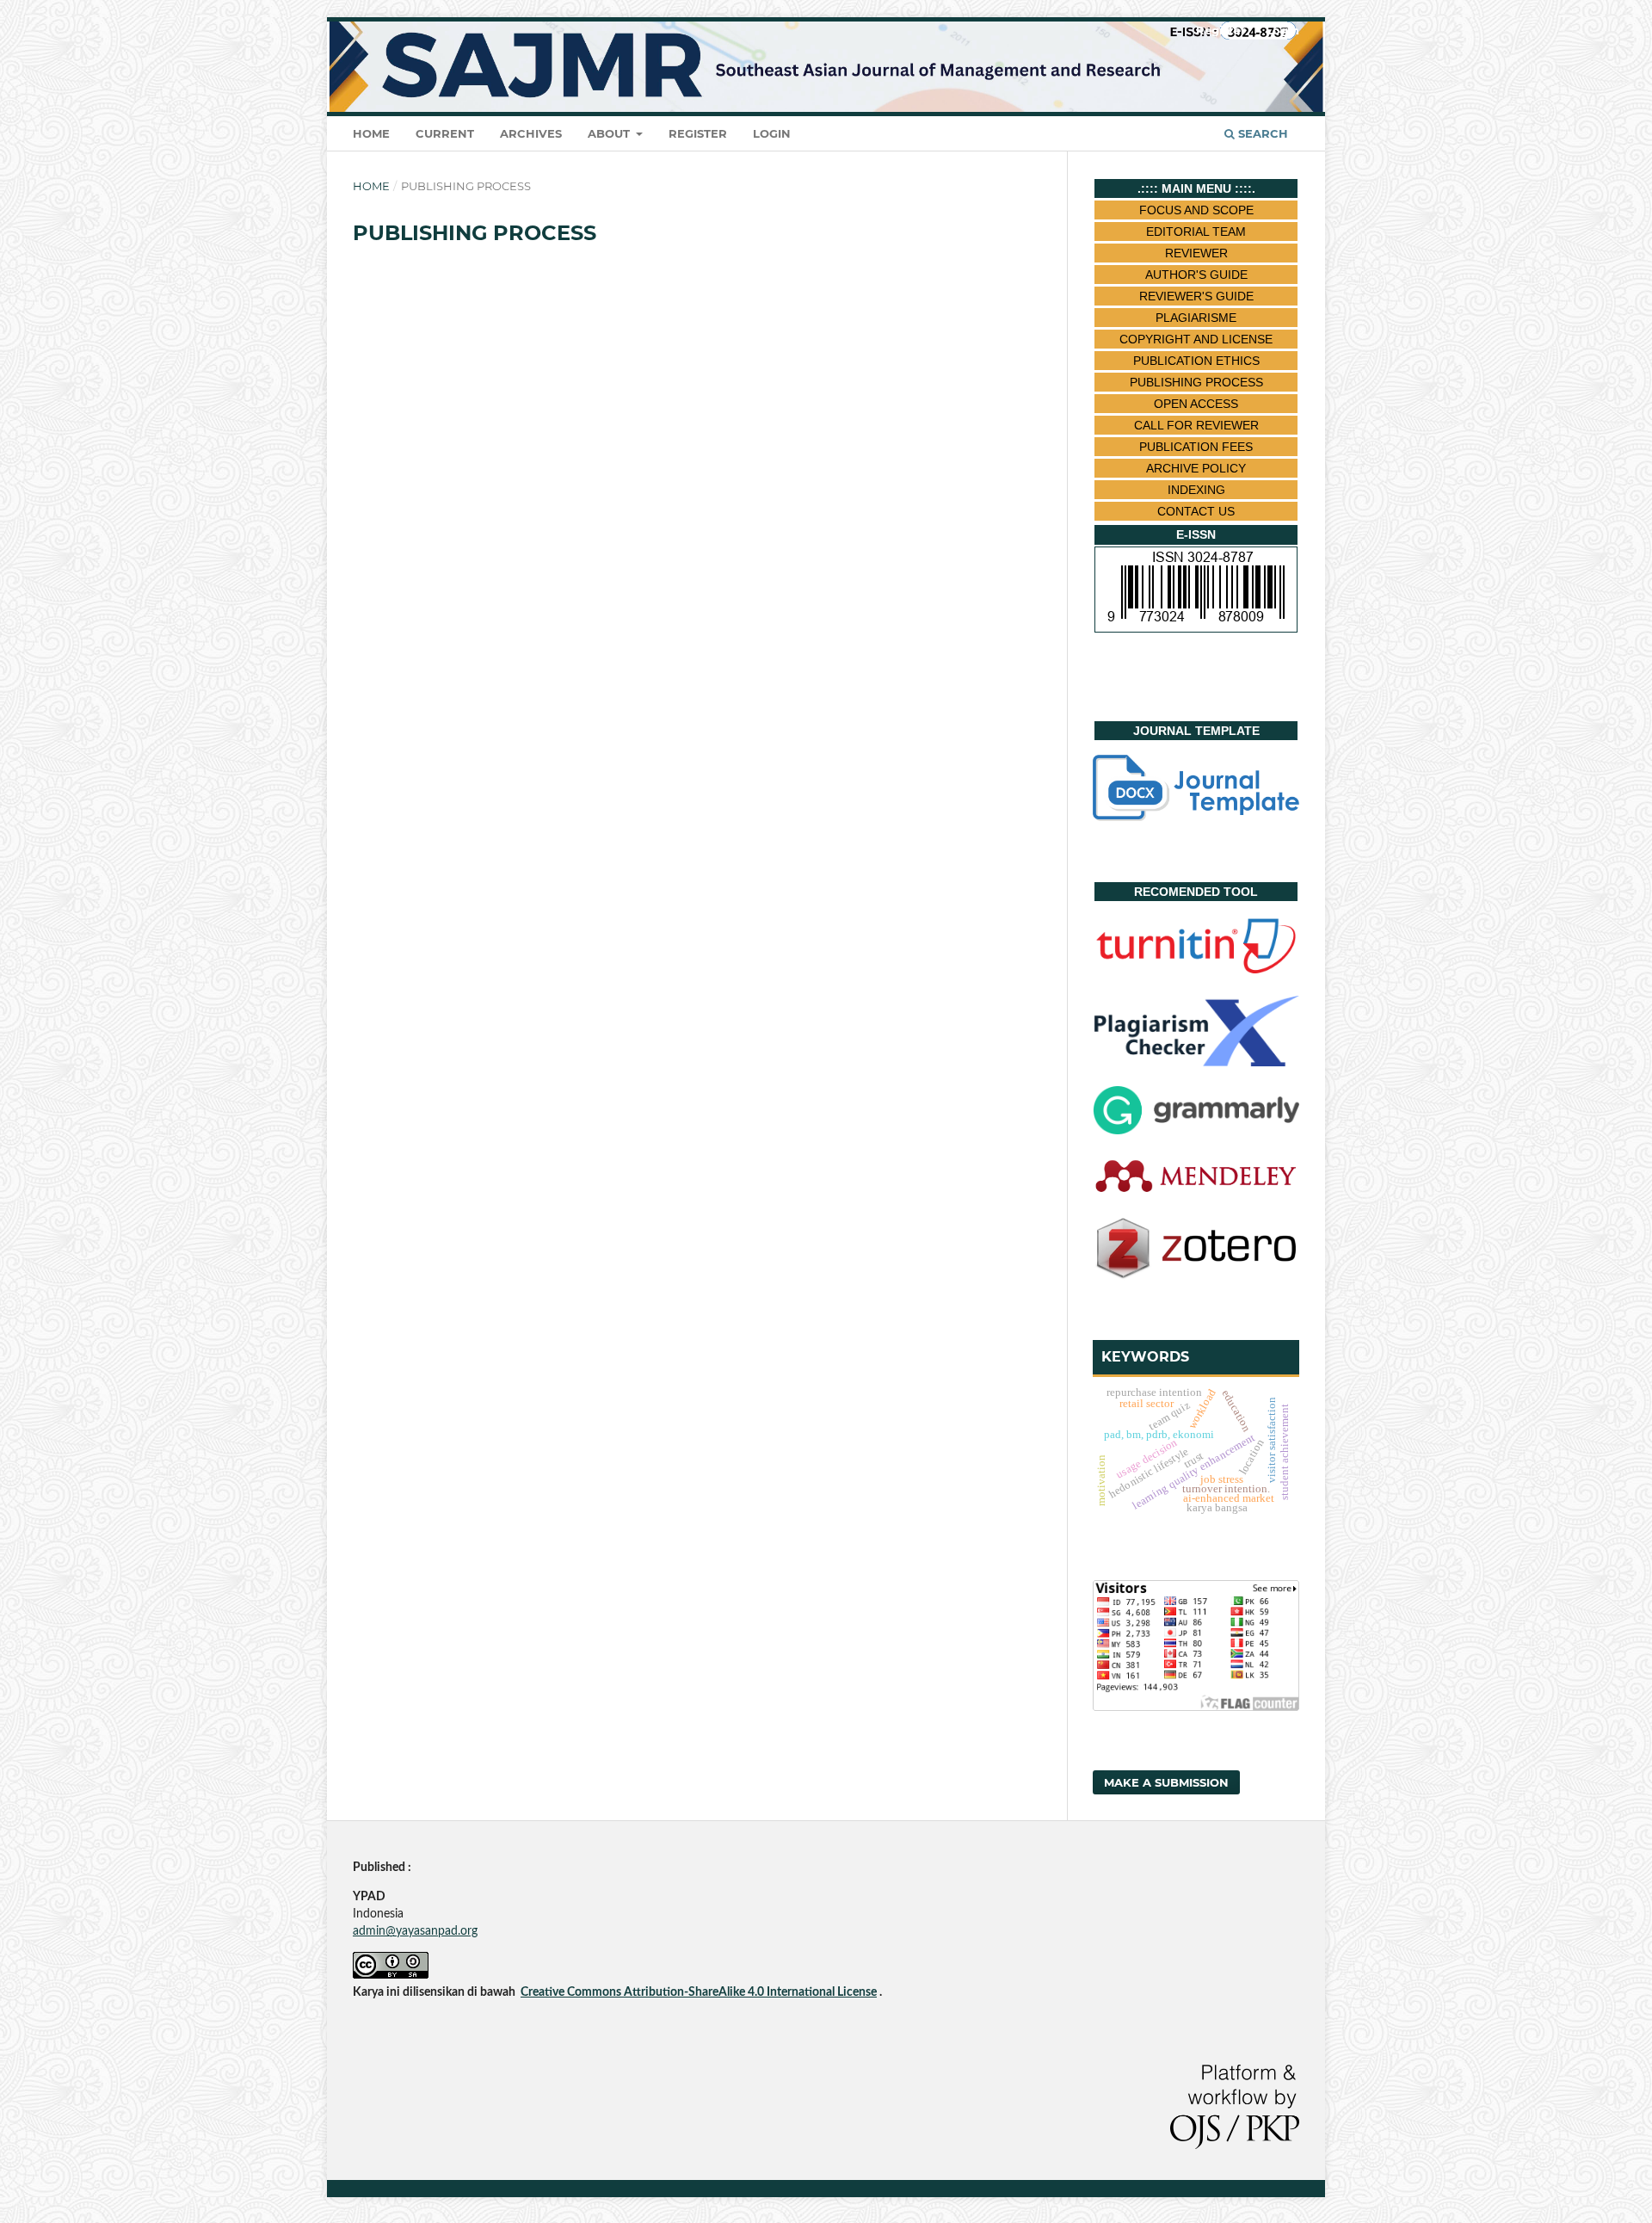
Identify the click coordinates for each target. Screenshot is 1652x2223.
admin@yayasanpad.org (415, 1931)
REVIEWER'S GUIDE (1196, 296)
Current (445, 133)
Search (1261, 133)
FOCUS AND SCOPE (1196, 210)
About (610, 133)
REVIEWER (1196, 253)
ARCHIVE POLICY (1196, 468)
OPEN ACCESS (1196, 404)
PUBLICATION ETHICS (1196, 361)
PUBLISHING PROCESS (1196, 382)
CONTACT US (1196, 511)
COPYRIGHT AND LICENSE (1196, 339)
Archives (531, 133)
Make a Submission (1166, 1782)
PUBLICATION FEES (1196, 447)
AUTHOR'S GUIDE (1196, 275)
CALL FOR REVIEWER (1196, 425)
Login (772, 133)
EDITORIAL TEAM (1196, 232)
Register (698, 133)
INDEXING (1196, 490)
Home (371, 133)
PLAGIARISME (1196, 318)
